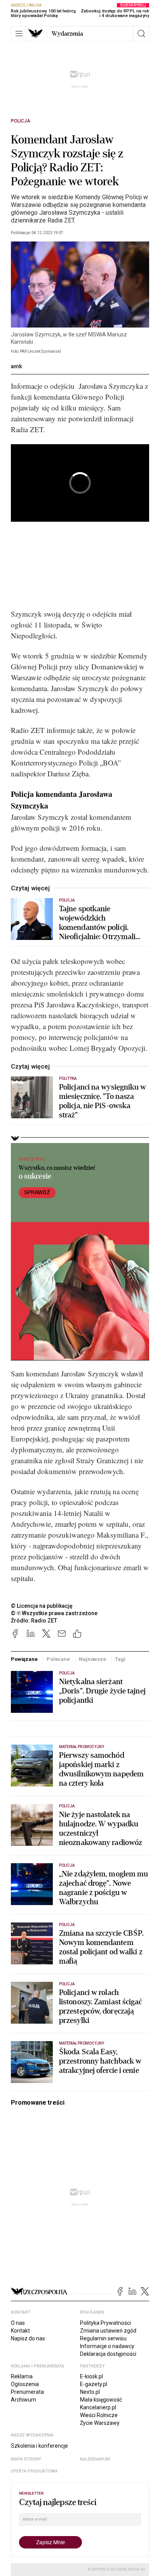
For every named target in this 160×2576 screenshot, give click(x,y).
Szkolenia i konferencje (39, 2446)
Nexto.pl (90, 2392)
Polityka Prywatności (105, 2323)
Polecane (58, 1659)
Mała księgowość (101, 2400)
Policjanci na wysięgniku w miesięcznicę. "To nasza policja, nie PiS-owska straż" (103, 1101)
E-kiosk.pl (91, 2376)
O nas (18, 2323)
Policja (21, 121)
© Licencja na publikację (42, 1606)
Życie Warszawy (100, 2423)
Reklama (22, 2376)
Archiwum (23, 2400)
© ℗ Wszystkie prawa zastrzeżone (54, 1613)
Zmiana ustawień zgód (108, 2331)
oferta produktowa (34, 2471)
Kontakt (20, 2331)
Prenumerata (27, 2392)
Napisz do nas (28, 2338)
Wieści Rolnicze (99, 2415)
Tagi (120, 1659)
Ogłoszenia (25, 2384)
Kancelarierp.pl (98, 2407)
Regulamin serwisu (103, 2338)
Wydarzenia (67, 34)
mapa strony (26, 2459)
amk (17, 366)
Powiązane (24, 1659)
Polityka (68, 1079)
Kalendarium (95, 2459)
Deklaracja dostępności (108, 2354)
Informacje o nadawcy (107, 2346)
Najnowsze (92, 1659)
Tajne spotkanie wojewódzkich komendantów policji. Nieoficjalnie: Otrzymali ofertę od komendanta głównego (97, 923)
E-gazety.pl (94, 2384)
